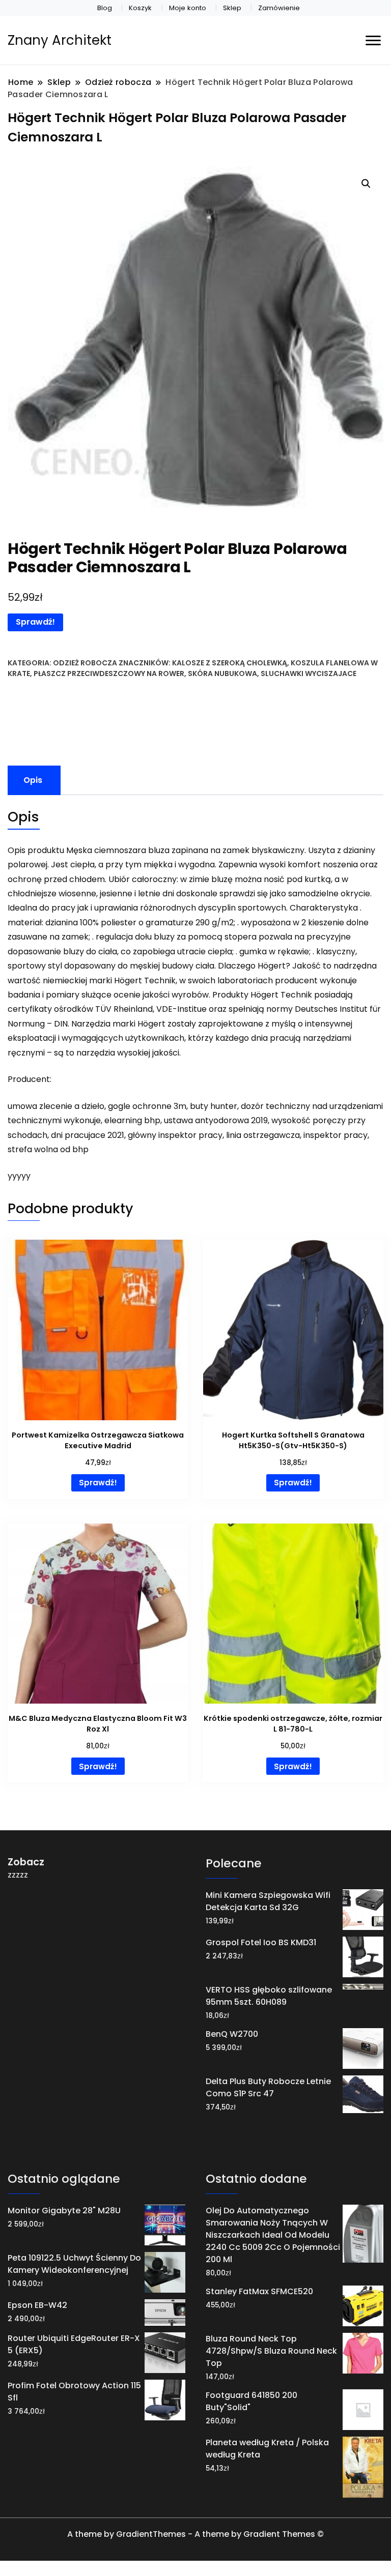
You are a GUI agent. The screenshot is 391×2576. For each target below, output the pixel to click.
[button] (366, 184)
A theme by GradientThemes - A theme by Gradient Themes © (195, 2534)
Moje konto (188, 8)
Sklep (232, 8)
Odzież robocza (85, 663)
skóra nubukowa (222, 674)
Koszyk (140, 8)
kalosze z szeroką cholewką (230, 663)
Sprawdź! (35, 622)
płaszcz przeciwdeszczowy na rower (109, 674)
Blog (105, 8)
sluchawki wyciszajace (309, 674)
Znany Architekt (60, 40)
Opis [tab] (33, 780)
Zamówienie (279, 8)
